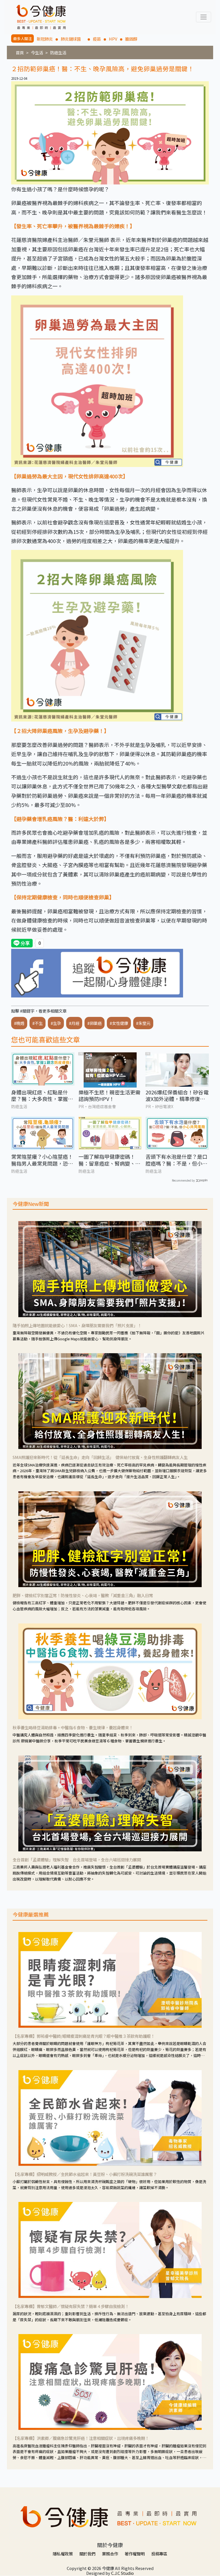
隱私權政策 (63, 2554)
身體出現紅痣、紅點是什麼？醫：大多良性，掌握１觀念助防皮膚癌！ (42, 1096)
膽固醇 (131, 39)
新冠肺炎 (45, 39)
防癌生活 (58, 52)
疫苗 (97, 39)
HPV (113, 39)
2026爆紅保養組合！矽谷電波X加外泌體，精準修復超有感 (177, 1096)
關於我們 (87, 2554)
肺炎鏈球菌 (73, 39)
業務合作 (110, 2554)
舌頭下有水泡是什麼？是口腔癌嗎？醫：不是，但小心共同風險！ (176, 1160)
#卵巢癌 (95, 1023)
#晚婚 (19, 1023)
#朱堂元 (143, 1023)
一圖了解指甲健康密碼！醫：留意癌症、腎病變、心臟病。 (109, 1160)
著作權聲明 (135, 2554)
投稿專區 (159, 2554)
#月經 (74, 1023)
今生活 (37, 52)
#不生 (38, 1023)
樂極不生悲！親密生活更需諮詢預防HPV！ (109, 1096)
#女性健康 (119, 1023)
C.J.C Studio (122, 2573)
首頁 (20, 52)
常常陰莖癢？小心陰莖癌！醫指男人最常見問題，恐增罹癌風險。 (42, 1160)
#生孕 (56, 1023)
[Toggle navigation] (204, 17)
